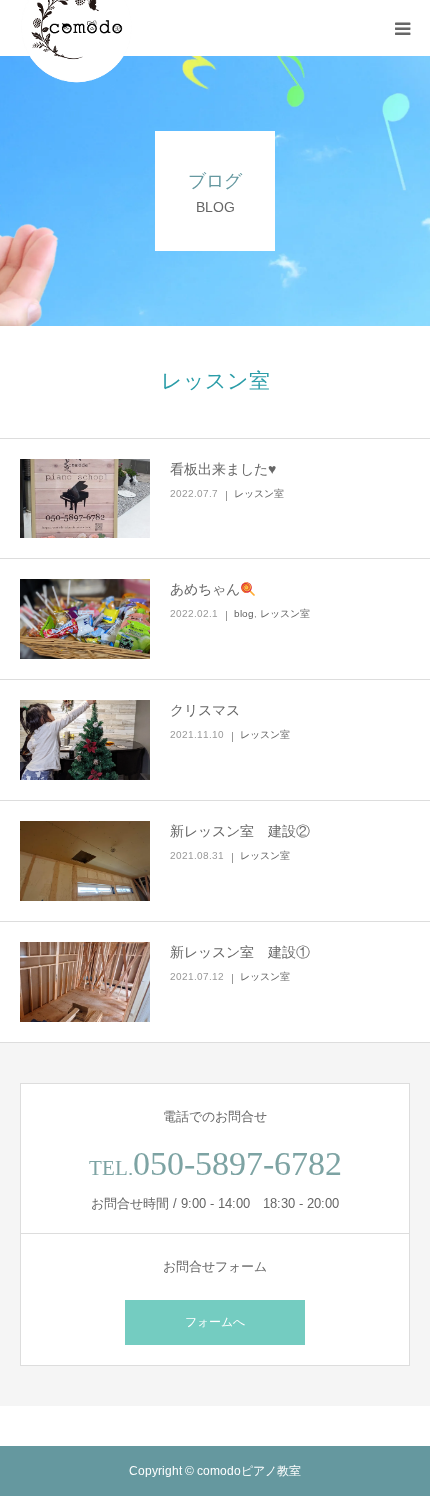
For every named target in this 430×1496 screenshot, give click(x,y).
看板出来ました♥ (223, 469)
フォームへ (215, 1322)
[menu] (402, 28)
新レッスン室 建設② (240, 831)
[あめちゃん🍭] (85, 619)
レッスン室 (259, 493)
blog (244, 613)
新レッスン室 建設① (240, 952)
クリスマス (205, 710)
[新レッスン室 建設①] (85, 982)
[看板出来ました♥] (85, 499)
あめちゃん (205, 589)
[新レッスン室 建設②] (85, 861)
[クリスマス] (85, 740)
